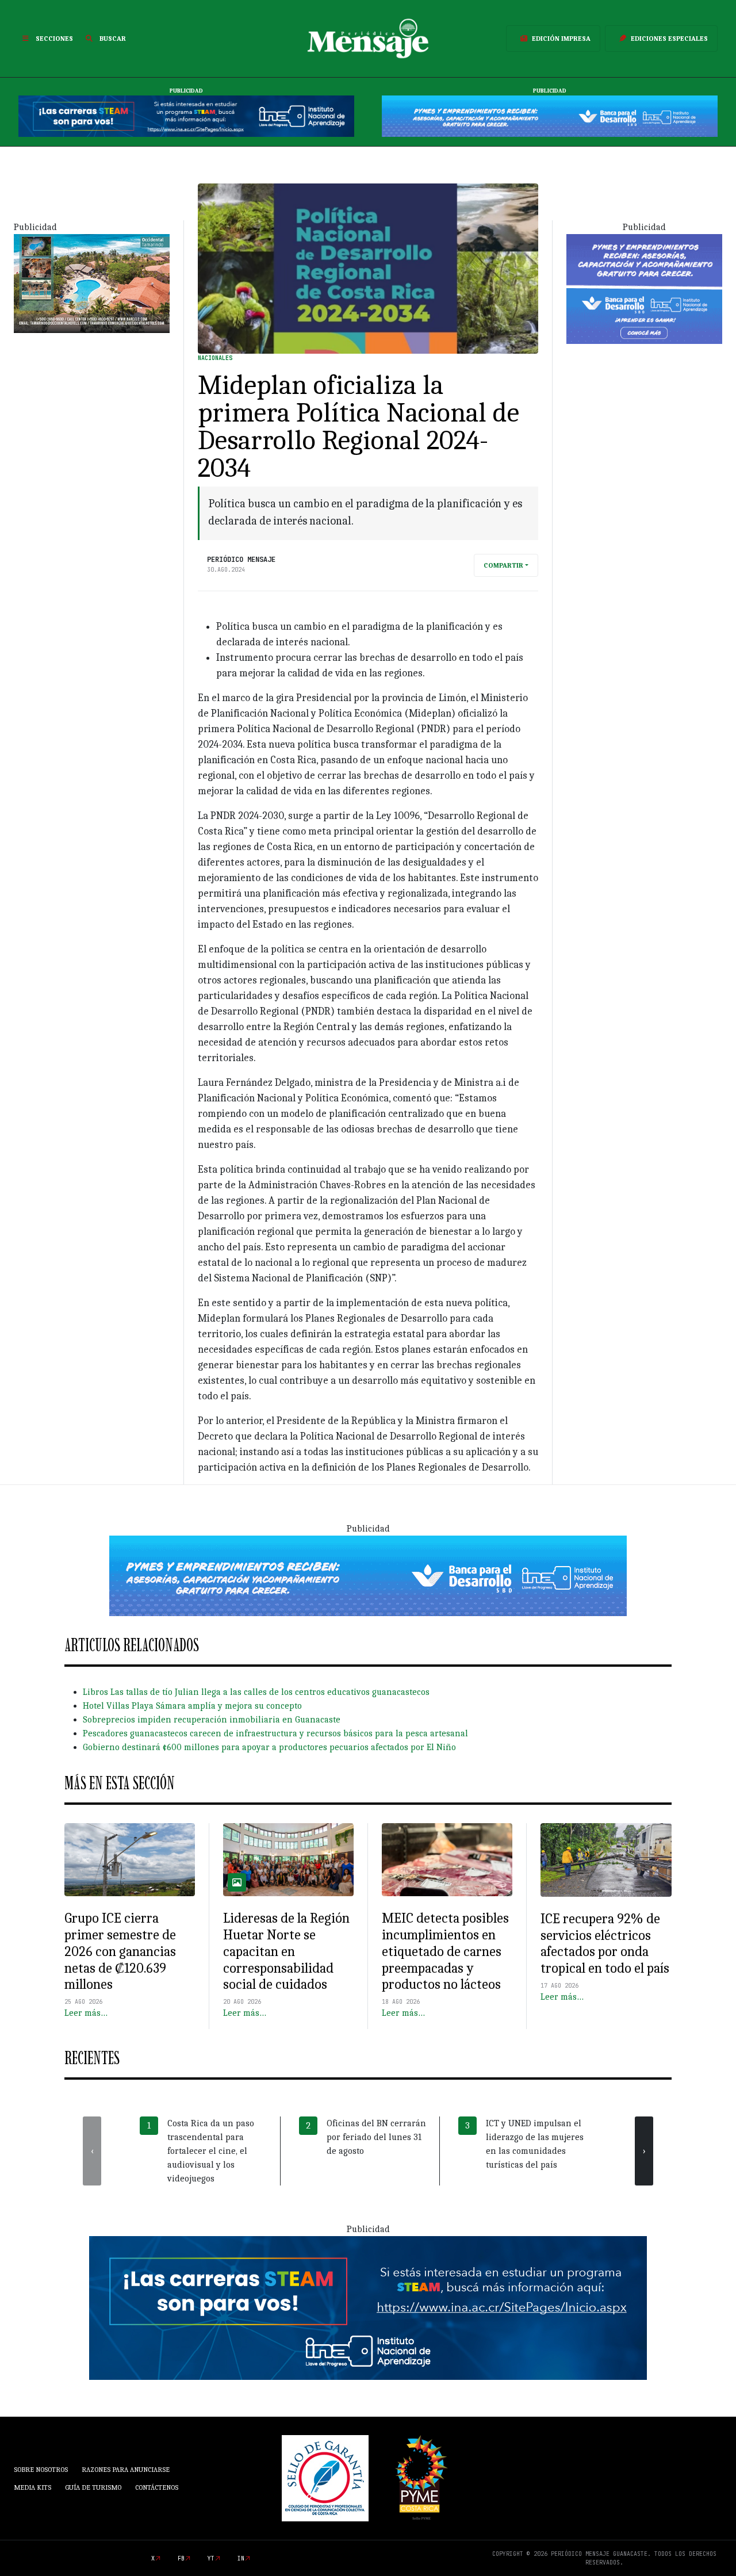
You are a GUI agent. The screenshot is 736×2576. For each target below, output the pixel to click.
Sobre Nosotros (41, 2470)
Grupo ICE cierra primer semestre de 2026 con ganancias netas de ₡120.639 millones (120, 1951)
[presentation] (92, 2151)
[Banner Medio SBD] (368, 1575)
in (241, 2558)
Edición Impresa (561, 39)
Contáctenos (157, 2487)
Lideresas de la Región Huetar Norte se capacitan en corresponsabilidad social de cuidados (286, 1951)
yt (211, 2558)
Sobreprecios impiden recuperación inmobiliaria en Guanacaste (212, 1720)
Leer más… (86, 2013)
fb (181, 2558)
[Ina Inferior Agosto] (368, 2307)
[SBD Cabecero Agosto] (550, 116)
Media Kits (32, 2487)
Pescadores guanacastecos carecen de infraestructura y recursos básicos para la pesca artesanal (275, 1733)
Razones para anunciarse (126, 2470)
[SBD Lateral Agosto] (644, 288)
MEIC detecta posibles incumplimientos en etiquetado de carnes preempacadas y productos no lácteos (445, 1951)
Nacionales (215, 358)
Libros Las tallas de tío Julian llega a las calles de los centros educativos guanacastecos (256, 1692)
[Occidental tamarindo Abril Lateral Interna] (92, 282)
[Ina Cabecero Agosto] (186, 116)
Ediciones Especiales (669, 39)
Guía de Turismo (93, 2487)
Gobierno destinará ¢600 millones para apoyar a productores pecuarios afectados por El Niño (269, 1747)
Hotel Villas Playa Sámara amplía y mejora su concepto (192, 1706)
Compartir (503, 565)
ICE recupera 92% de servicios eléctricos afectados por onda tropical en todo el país (605, 1943)
